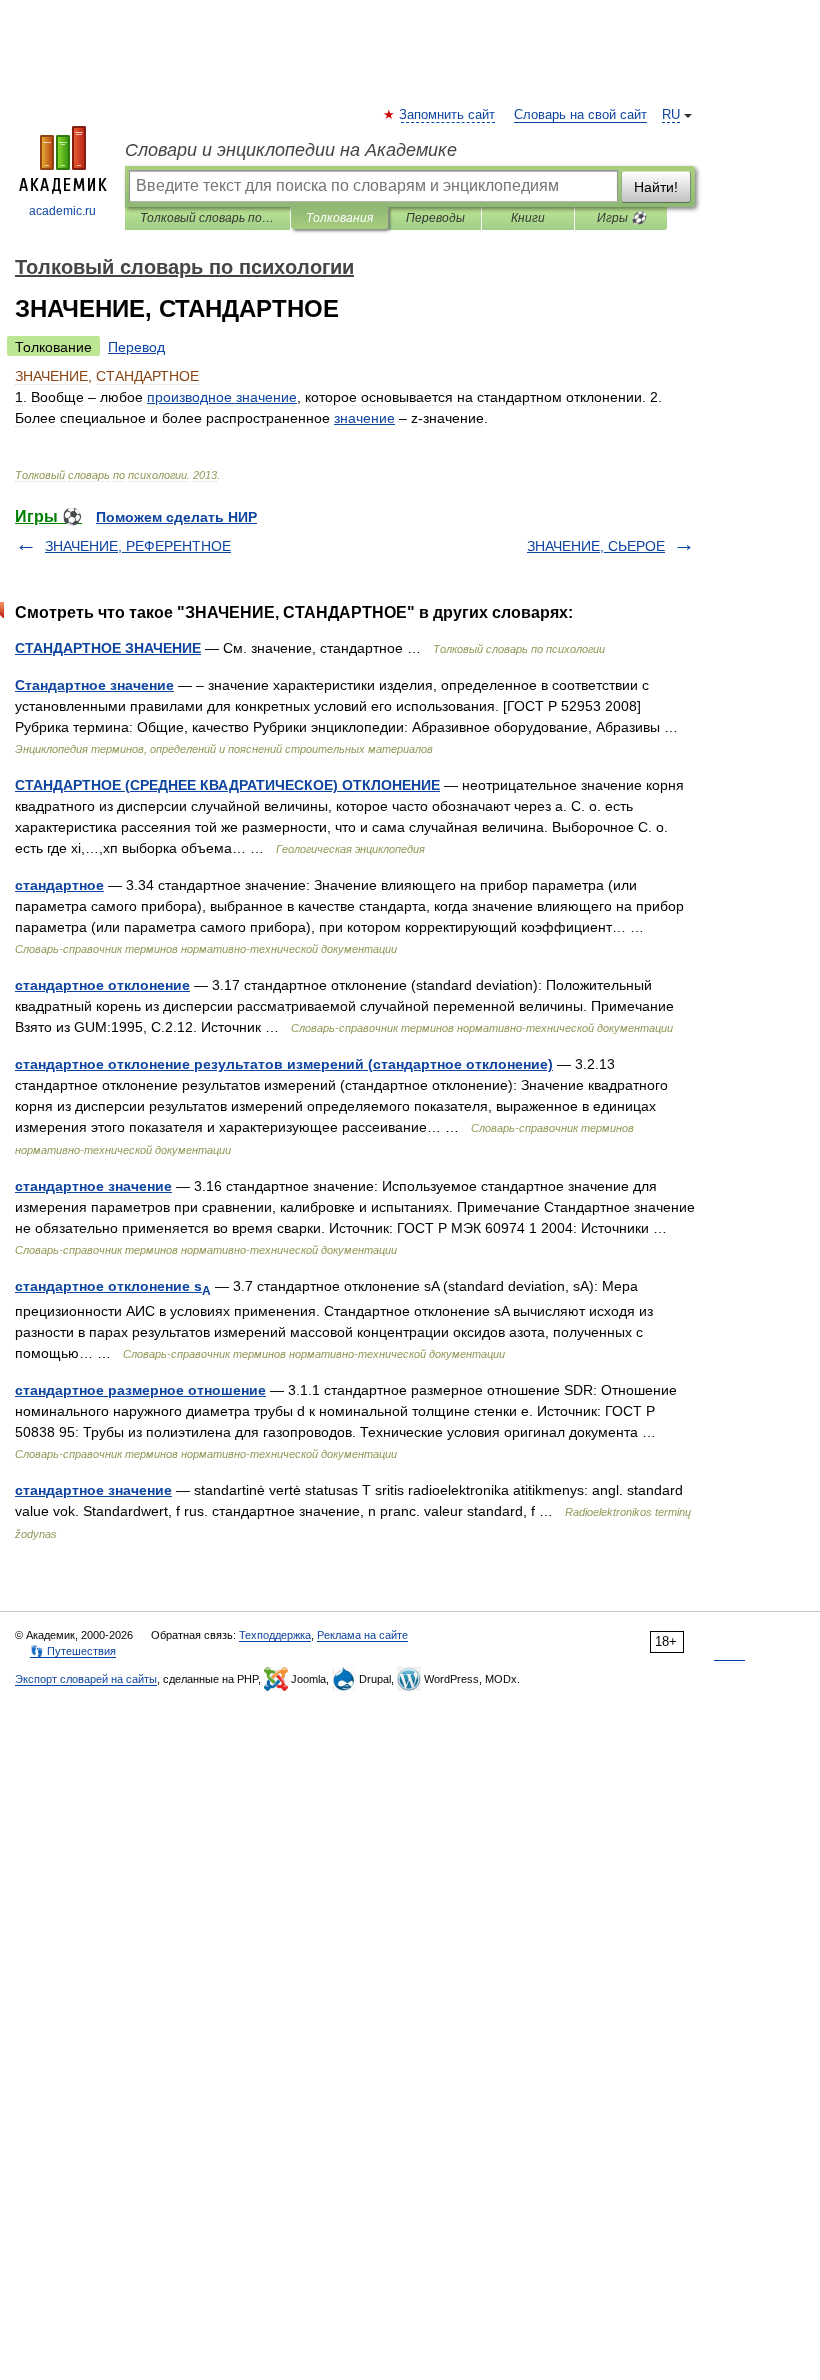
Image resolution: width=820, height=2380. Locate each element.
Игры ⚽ (621, 218)
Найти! (656, 187)
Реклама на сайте (362, 1635)
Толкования (339, 218)
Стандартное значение (94, 685)
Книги (528, 218)
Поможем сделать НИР (176, 517)
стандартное (59, 885)
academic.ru (62, 211)
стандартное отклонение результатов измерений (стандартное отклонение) (284, 1064)
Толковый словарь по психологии (207, 218)
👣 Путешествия (73, 1651)
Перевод (136, 347)
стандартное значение (93, 1186)
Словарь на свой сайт (580, 115)
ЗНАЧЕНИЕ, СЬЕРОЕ (596, 546)
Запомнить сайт (448, 115)
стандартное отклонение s (113, 1286)
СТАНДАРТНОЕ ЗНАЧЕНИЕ (108, 648)
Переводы (435, 218)
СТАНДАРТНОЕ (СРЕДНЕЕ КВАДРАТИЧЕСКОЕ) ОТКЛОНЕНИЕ (227, 785)
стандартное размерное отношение (140, 1390)
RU (671, 115)
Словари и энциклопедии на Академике (291, 150)
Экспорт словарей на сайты (86, 1679)
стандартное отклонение (102, 985)
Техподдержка (275, 1635)
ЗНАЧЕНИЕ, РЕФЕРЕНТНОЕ (138, 546)
